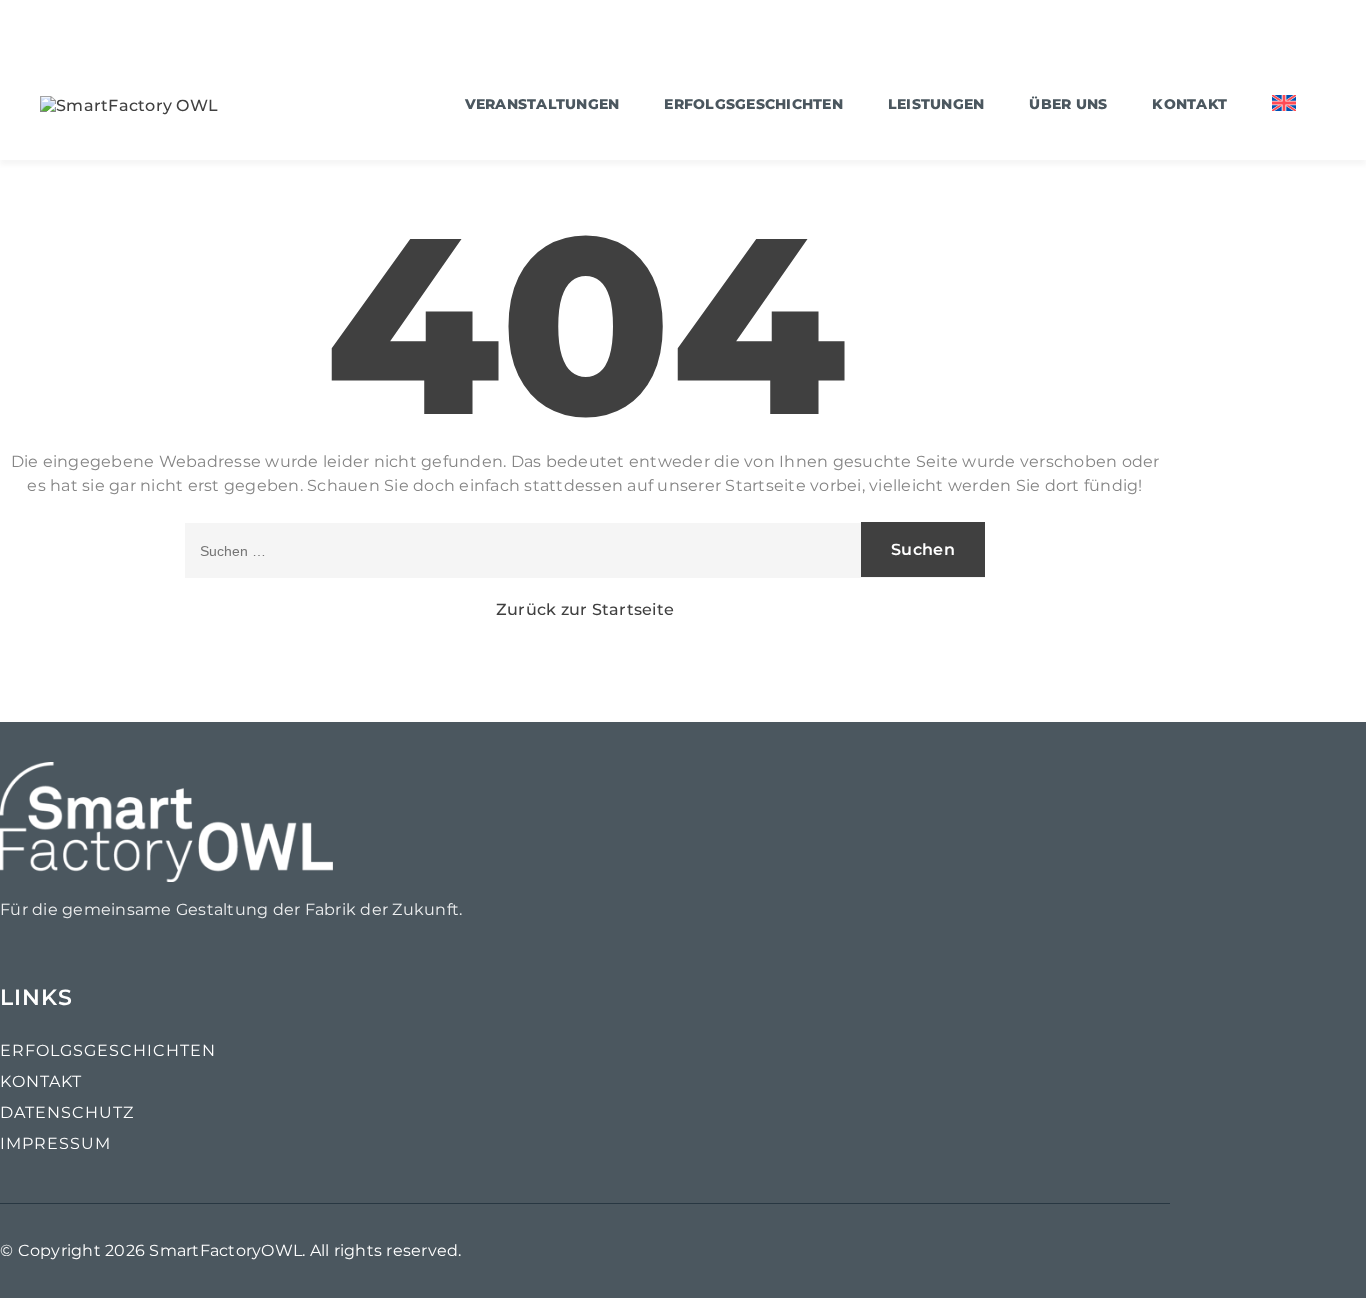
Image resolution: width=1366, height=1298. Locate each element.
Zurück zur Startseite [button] (585, 609)
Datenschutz (67, 1112)
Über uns (1068, 104)
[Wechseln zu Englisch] (1284, 105)
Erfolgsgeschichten (753, 104)
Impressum (55, 1143)
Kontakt (1189, 104)
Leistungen (936, 104)
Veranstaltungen (542, 104)
